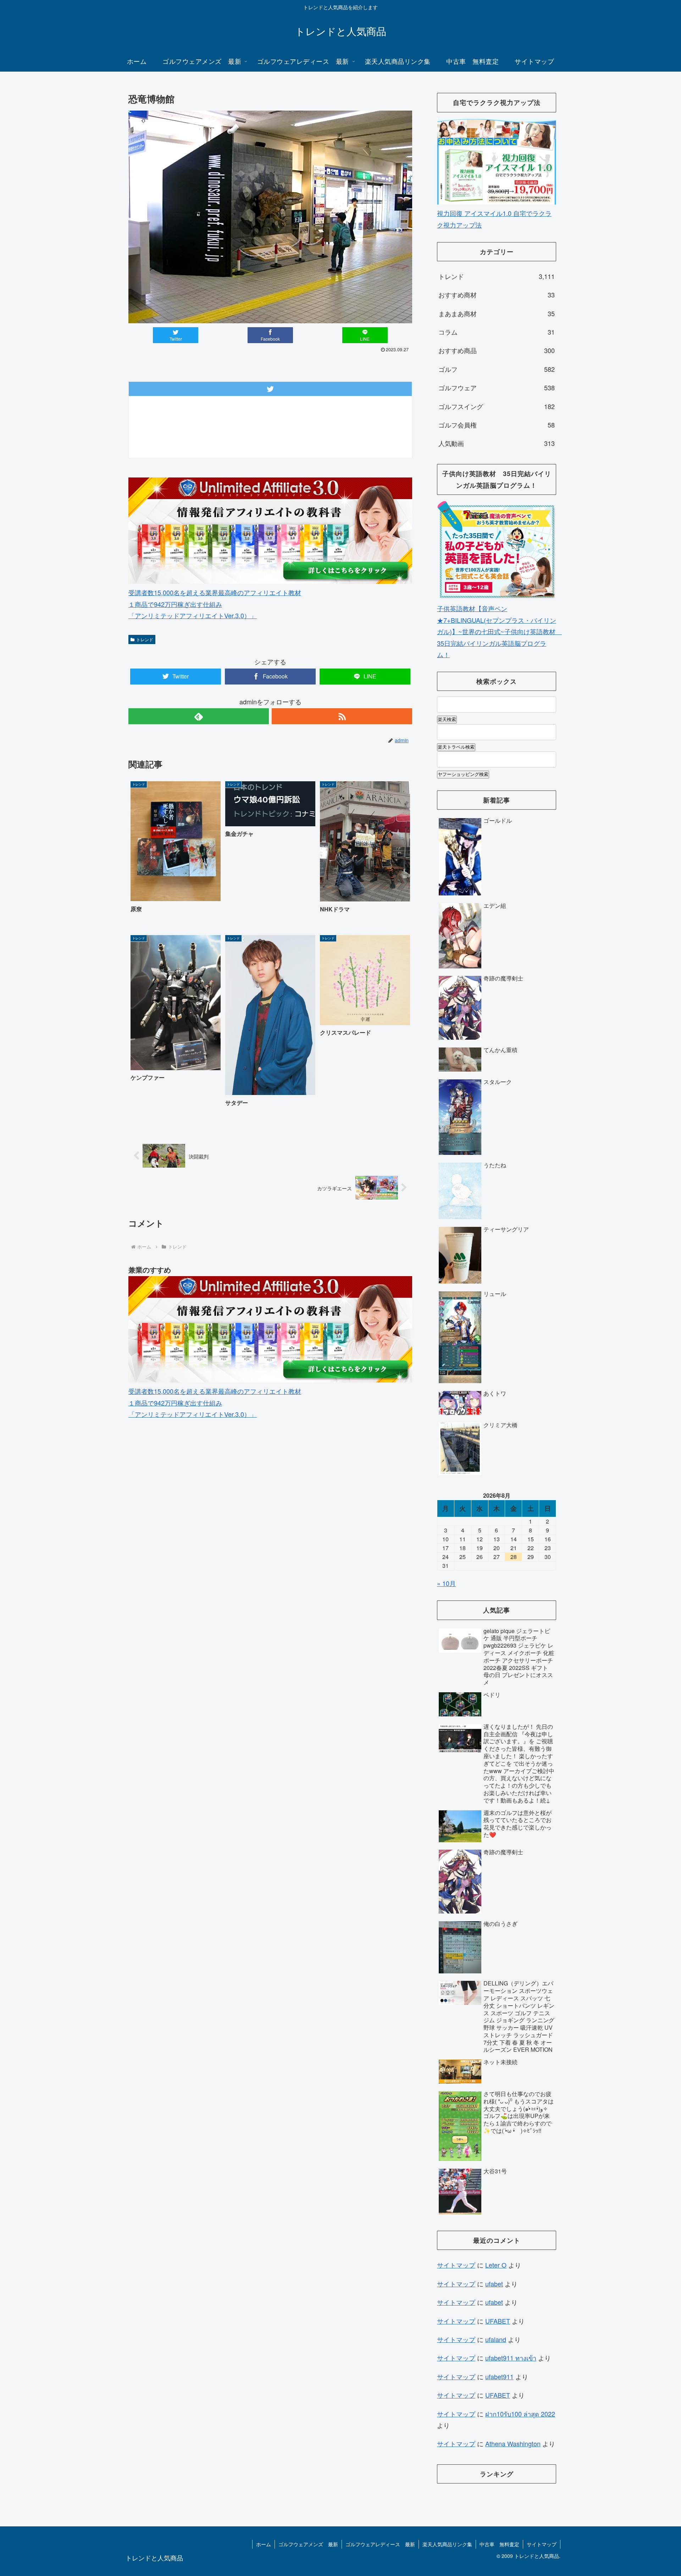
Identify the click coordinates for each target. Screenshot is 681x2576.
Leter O (496, 2265)
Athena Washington (513, 2443)
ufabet (494, 2284)
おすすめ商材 (497, 295)
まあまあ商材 (497, 313)
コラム (497, 332)
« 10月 (446, 1583)
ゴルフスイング (497, 406)
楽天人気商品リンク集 (447, 2544)
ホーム (264, 2544)
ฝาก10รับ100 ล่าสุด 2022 (520, 2414)
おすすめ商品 (497, 350)
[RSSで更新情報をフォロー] (342, 716)
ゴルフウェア (497, 387)
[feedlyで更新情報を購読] (199, 716)
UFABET (498, 2321)
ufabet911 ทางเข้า (511, 2358)
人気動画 (497, 443)
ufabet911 (499, 2376)
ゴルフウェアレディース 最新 (380, 2544)
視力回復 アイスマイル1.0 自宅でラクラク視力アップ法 (494, 219)
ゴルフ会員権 (497, 425)
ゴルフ (497, 369)
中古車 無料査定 (499, 2544)
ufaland (496, 2339)
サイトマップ (456, 2265)
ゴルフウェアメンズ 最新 (308, 2544)
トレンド (145, 639)
